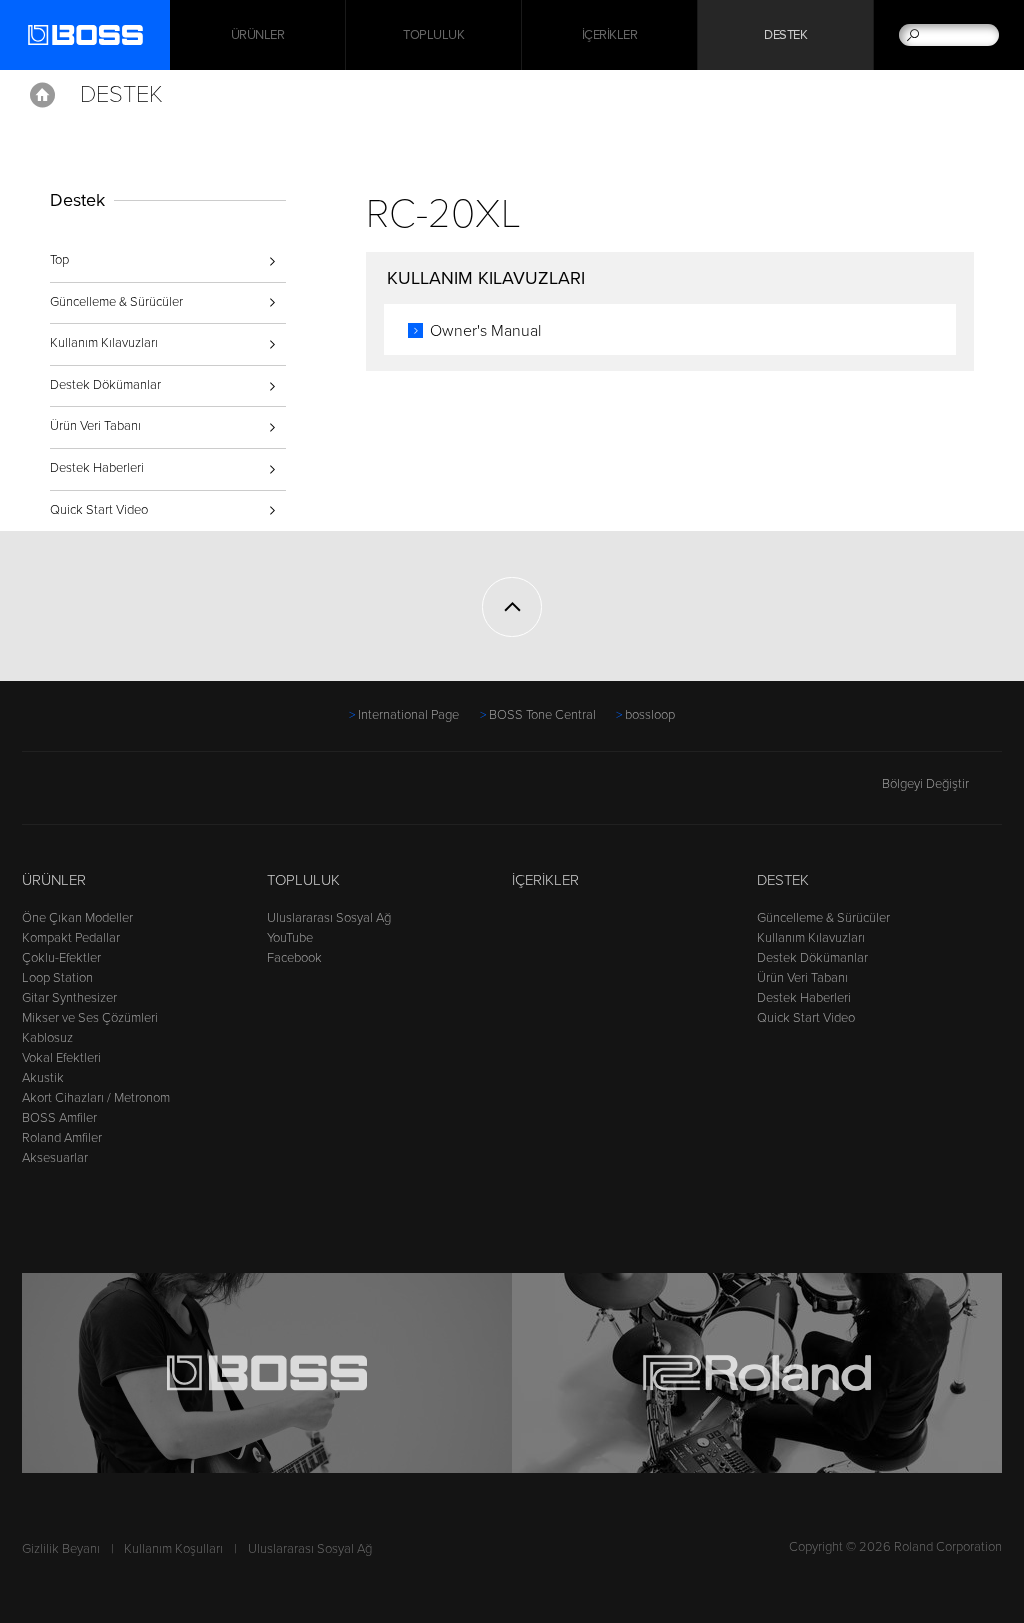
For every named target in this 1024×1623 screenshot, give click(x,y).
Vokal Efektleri (61, 1058)
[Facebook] (34, 794)
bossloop (650, 715)
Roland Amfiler (62, 1138)
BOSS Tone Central (542, 715)
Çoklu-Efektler (61, 958)
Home (42, 95)
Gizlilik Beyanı (61, 1549)
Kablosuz (47, 1038)
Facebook (294, 958)
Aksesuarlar (55, 1158)
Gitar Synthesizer (69, 998)
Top (59, 260)
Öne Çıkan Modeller (77, 918)
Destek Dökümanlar (105, 385)
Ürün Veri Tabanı (95, 426)
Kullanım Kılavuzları (104, 343)
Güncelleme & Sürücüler (116, 302)
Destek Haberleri (97, 468)
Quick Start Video (99, 510)
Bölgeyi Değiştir (925, 784)
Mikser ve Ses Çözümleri (90, 1018)
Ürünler (54, 880)
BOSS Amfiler (59, 1118)
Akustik (43, 1078)
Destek (785, 35)
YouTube (290, 938)
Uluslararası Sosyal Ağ (329, 918)
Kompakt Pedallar (71, 938)
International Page (408, 715)
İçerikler (610, 35)
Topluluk (433, 35)
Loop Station (57, 978)
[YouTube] (72, 794)
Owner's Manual (485, 331)
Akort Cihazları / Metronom (96, 1098)
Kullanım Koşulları (173, 1549)
